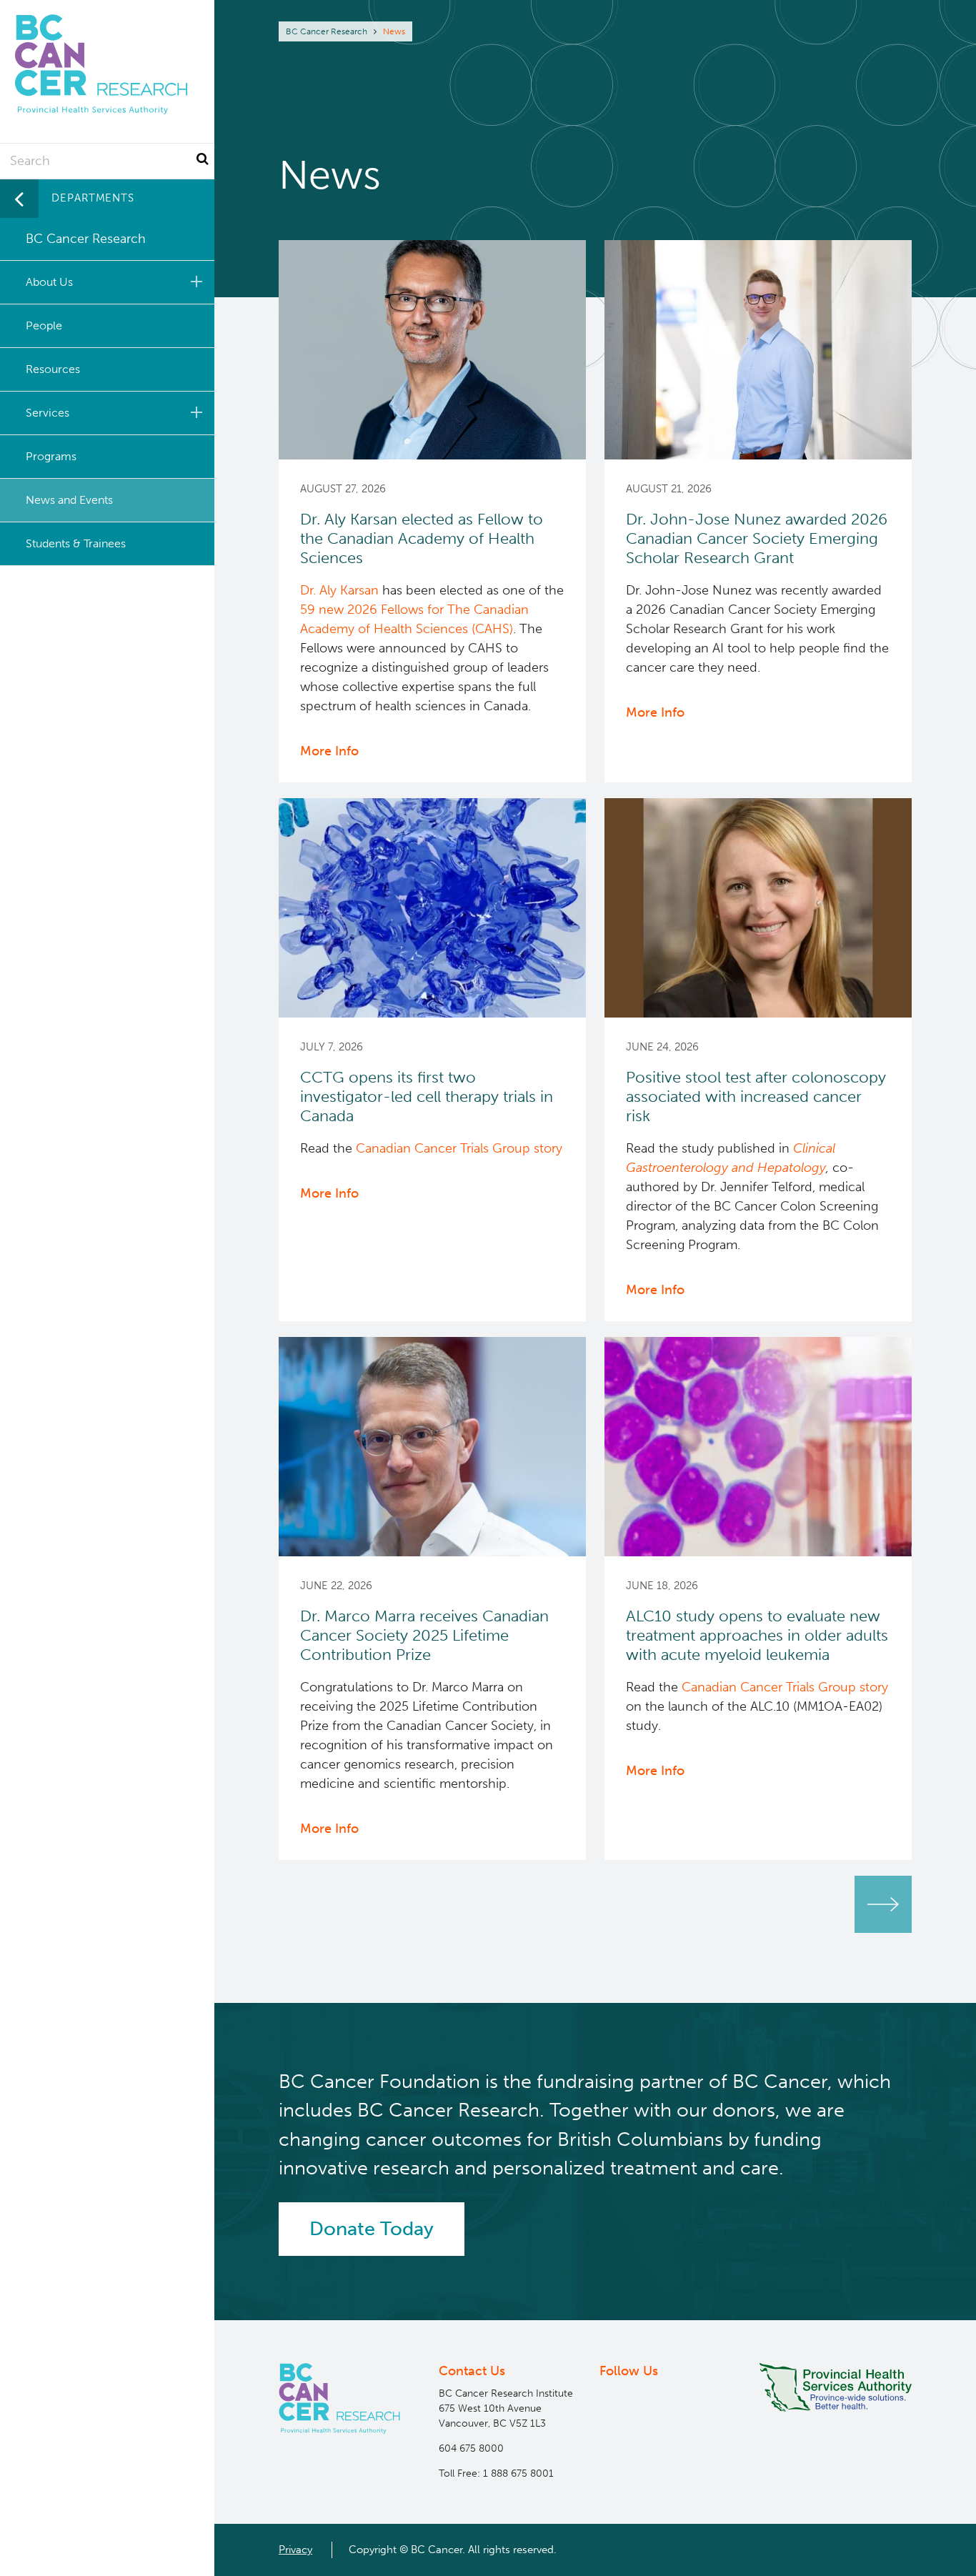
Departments (93, 198)
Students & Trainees (76, 543)
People (44, 325)
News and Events (69, 500)
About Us (49, 282)
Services (48, 413)
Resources (53, 369)
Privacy (295, 2550)
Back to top (930, 2552)
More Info (329, 751)
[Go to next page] (883, 1904)
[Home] (339, 2398)
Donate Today (372, 2229)
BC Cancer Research (327, 31)
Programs (51, 456)
